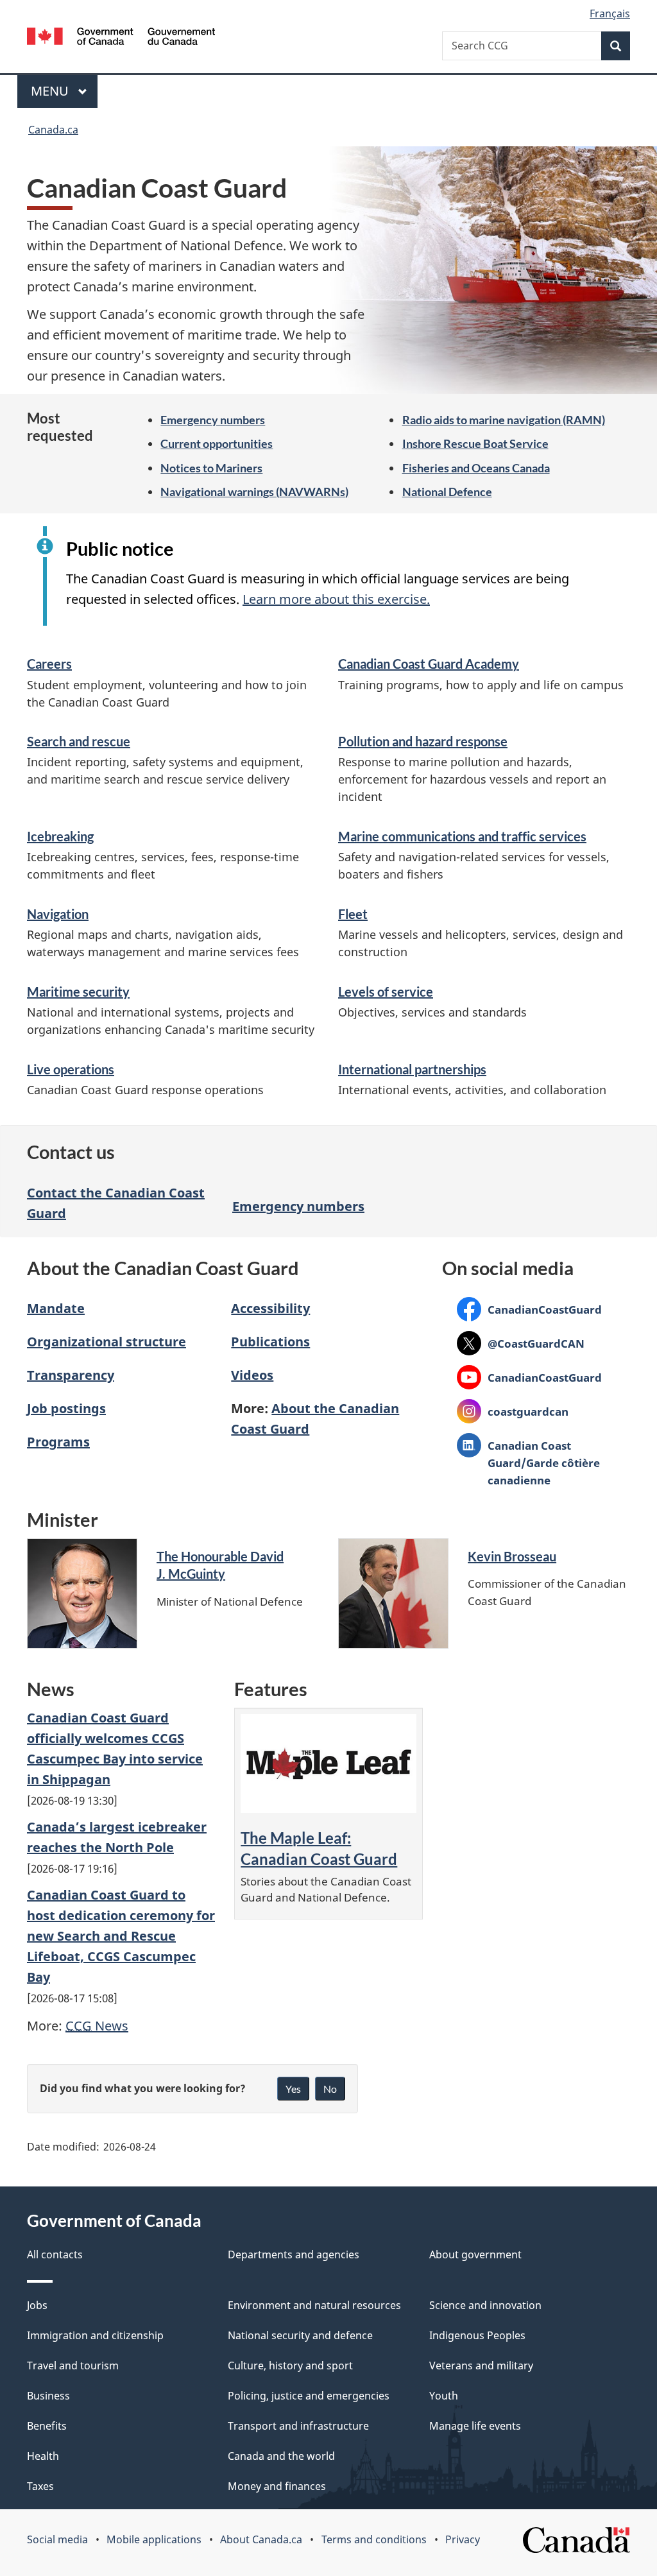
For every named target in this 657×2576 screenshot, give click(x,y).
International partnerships (412, 1069)
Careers (49, 664)
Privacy (463, 2539)
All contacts (55, 2254)
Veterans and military (481, 2366)
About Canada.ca (261, 2539)
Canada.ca (53, 130)
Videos (252, 1375)
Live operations (71, 1069)
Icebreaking (60, 836)
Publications (270, 1342)
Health (43, 2456)
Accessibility (270, 1308)
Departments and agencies (294, 2254)
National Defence (447, 492)
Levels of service (386, 992)
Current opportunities (217, 443)
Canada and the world (281, 2456)
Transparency (71, 1375)
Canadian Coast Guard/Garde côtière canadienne (528, 1463)
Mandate (56, 1308)
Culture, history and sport (290, 2366)
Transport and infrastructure (298, 2426)
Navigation (58, 914)
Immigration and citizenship (95, 2335)
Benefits (47, 2426)
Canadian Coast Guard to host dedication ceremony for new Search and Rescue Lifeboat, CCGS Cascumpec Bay (121, 1936)
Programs (58, 1442)
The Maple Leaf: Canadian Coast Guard (319, 1848)
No (330, 2089)
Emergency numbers (213, 420)
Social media (57, 2539)
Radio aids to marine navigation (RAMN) (504, 420)
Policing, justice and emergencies (309, 2396)
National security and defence (300, 2335)
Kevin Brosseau (512, 1556)
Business (48, 2396)
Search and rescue (79, 741)
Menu (51, 91)
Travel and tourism (73, 2366)
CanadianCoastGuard (529, 1309)
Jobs (37, 2305)
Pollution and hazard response (423, 741)
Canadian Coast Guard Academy (429, 664)
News (97, 2026)
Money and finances (277, 2486)
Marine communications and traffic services (462, 836)
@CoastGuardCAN (521, 1343)
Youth (444, 2396)
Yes (293, 2089)
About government (475, 2254)
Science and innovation (485, 2305)
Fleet (353, 914)
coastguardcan (513, 1411)
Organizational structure (107, 1342)
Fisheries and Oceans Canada (476, 468)
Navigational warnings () (254, 492)
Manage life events (475, 2426)
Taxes (40, 2486)
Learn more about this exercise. (336, 599)
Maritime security (78, 992)
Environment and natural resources (314, 2305)
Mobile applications (154, 2539)
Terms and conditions (374, 2539)
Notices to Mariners (211, 468)
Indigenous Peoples (477, 2335)
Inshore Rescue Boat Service (475, 443)
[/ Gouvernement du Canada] (121, 38)
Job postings (66, 1408)
